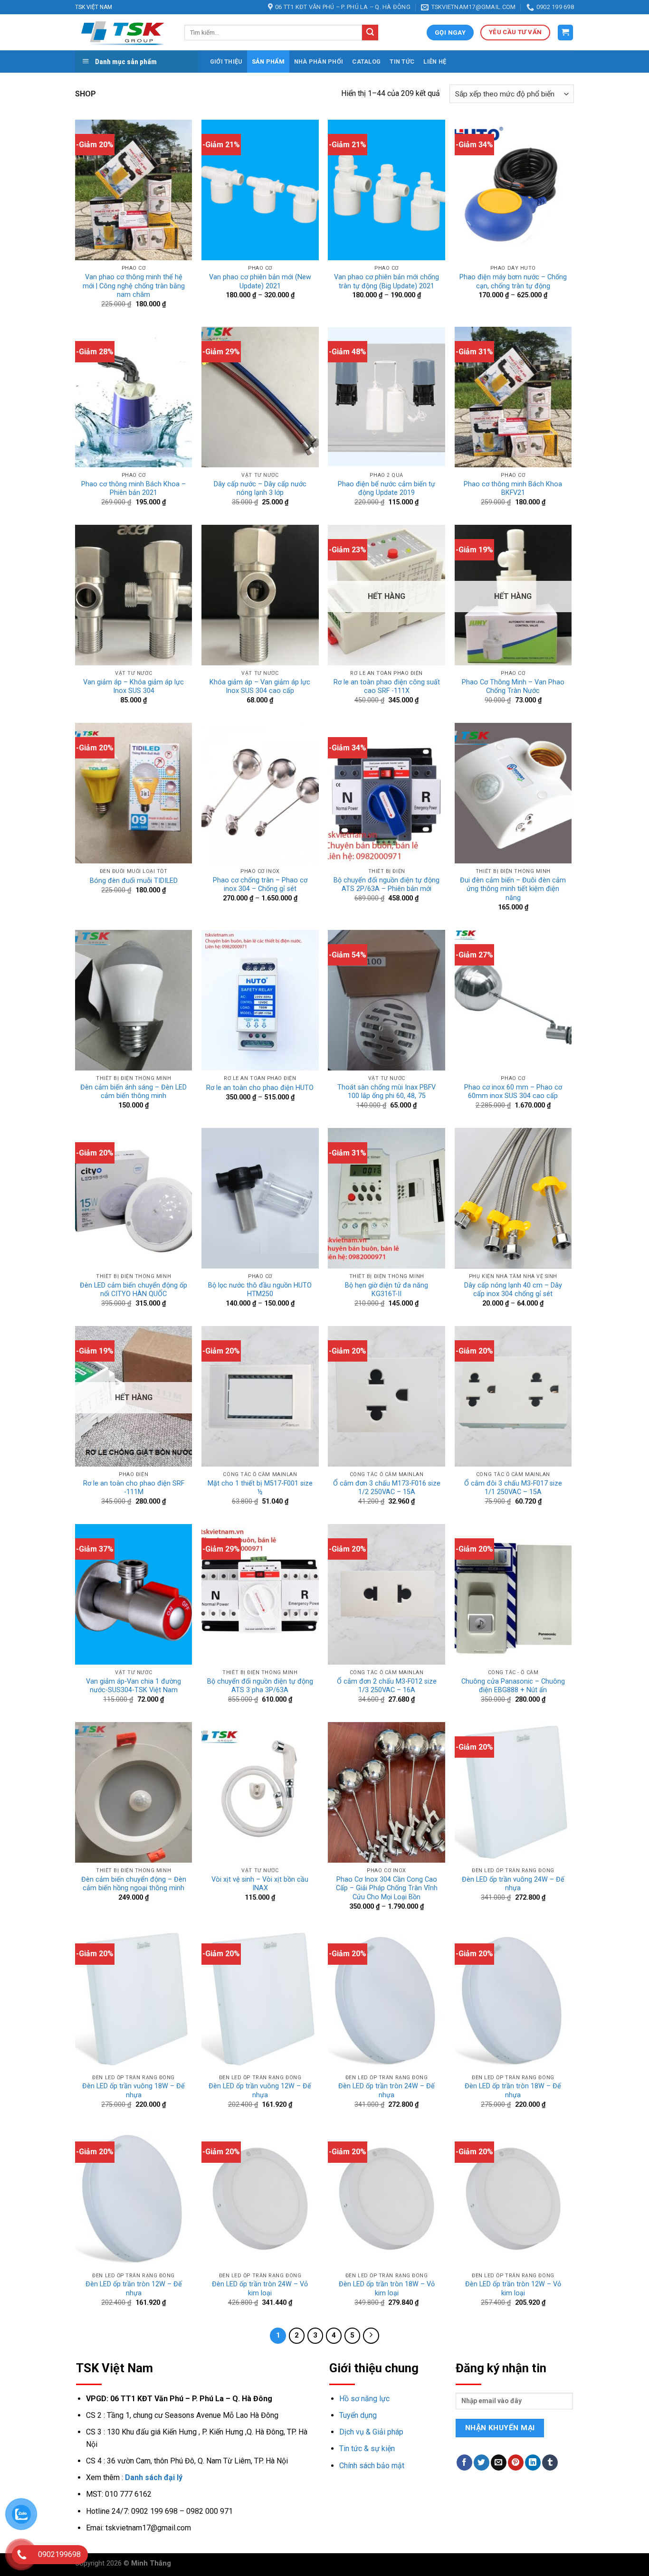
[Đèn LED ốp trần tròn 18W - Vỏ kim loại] (387, 2197)
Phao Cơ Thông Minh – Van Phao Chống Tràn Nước (513, 687)
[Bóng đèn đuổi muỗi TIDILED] (134, 793)
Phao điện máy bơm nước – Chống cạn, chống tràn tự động (513, 282)
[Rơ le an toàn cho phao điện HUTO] (260, 1000)
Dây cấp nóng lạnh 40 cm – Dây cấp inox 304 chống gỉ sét (513, 1290)
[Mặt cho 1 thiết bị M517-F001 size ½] (260, 1396)
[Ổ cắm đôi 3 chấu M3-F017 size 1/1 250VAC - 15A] (513, 1396)
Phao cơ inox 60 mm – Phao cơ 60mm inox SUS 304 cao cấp (513, 1092)
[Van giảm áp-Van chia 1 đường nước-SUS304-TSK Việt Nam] (134, 1594)
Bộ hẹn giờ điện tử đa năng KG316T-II (387, 1290)
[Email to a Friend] (499, 2462)
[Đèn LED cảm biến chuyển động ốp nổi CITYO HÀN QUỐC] (134, 1198)
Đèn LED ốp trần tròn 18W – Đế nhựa (513, 2091)
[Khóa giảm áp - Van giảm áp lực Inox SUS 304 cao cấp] (260, 595)
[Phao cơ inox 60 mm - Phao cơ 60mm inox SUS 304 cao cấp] (513, 1000)
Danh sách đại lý (154, 2477)
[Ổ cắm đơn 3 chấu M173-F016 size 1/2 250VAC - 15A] (387, 1396)
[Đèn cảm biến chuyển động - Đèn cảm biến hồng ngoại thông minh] (134, 1792)
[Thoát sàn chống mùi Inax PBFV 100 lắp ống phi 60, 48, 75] (387, 1000)
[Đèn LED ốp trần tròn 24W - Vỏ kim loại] (260, 2197)
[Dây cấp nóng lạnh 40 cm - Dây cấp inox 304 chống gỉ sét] (513, 1198)
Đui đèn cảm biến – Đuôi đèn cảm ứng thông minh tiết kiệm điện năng (513, 889)
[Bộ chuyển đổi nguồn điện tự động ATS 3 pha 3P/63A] (260, 1594)
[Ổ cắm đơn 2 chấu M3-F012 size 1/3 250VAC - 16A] (387, 1594)
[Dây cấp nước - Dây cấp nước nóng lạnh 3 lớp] (260, 397)
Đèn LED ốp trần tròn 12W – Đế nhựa (134, 2289)
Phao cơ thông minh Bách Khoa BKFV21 (513, 489)
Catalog (366, 62)
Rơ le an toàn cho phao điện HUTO (260, 1088)
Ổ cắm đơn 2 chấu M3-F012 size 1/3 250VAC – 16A (387, 1686)
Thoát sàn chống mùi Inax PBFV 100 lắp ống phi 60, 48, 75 (387, 1092)
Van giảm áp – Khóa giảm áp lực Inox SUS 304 (134, 687)
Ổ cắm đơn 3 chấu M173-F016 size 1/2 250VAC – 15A (387, 1488)
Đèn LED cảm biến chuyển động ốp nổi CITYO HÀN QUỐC (134, 1290)
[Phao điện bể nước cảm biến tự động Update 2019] (387, 397)
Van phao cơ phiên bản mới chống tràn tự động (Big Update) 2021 (387, 282)
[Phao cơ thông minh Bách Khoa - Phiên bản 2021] (134, 397)
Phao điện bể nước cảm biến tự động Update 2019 (387, 489)
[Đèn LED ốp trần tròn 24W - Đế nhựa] (387, 1999)
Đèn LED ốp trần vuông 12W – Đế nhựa (260, 2091)
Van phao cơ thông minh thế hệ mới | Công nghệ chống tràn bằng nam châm (134, 286)
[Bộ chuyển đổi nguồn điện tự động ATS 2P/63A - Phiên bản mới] (387, 793)
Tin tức (402, 62)
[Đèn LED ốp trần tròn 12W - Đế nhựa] (134, 2197)
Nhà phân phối (319, 62)
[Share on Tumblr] (550, 2462)
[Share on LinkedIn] (533, 2462)
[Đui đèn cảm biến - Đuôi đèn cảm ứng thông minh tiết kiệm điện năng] (513, 793)
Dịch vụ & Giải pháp (371, 2432)
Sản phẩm (268, 62)
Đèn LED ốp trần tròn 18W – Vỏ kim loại (387, 2289)
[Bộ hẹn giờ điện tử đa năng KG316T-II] (387, 1198)
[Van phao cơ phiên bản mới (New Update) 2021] (260, 190)
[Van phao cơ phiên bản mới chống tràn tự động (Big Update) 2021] (387, 190)
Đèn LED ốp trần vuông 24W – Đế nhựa (513, 1884)
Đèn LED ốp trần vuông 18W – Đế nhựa (134, 2091)
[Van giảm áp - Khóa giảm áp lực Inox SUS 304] (134, 595)
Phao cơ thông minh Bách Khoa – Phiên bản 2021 (134, 489)
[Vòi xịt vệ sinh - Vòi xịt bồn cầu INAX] (260, 1792)
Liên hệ (435, 62)
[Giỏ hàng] (566, 33)
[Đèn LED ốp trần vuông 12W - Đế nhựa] (260, 1999)
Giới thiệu (226, 62)
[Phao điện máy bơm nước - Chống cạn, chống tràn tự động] (513, 190)
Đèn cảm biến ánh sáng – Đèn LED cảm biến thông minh (134, 1092)
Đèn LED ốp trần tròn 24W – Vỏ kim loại (260, 2289)
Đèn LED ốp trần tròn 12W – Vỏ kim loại (513, 2289)
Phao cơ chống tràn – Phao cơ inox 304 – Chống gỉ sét (260, 885)
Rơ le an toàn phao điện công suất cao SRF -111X (387, 687)
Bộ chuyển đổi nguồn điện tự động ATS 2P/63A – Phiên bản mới (387, 885)
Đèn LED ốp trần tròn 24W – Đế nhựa (387, 2091)
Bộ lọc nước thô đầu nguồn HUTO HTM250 (260, 1290)
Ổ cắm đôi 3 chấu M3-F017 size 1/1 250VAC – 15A (513, 1488)
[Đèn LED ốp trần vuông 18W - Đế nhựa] (134, 1999)
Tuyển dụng (358, 2415)
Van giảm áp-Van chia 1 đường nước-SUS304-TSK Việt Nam (134, 1686)
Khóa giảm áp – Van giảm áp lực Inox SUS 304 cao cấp (260, 687)
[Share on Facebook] (464, 2462)
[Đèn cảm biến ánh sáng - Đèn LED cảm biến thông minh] (134, 1000)
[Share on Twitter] (482, 2462)
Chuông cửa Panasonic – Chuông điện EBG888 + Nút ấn (513, 1686)
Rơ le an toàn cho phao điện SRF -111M (134, 1488)
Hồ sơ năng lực (364, 2399)
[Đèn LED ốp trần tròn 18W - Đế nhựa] (513, 1999)
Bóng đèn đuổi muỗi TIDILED (134, 881)
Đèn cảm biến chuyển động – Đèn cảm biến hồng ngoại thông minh (134, 1884)
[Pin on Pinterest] (516, 2462)
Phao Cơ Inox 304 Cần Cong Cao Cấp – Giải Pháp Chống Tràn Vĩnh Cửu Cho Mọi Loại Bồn (387, 1888)
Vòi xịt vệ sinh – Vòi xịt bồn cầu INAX (260, 1884)
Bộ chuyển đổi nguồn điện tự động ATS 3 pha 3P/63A (260, 1686)
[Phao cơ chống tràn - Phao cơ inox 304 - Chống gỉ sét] (260, 793)
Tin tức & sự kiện (367, 2448)
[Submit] (370, 33)
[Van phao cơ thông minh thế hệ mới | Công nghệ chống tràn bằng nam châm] (134, 190)
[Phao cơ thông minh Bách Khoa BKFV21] (513, 397)
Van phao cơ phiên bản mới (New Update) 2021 (260, 282)
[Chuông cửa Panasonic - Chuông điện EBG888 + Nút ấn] (513, 1594)
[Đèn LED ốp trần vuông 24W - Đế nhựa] (513, 1792)
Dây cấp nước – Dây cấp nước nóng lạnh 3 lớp (260, 489)
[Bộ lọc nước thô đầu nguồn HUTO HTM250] (260, 1198)
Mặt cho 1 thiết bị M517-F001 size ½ (260, 1488)
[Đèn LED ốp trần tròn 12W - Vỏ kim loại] (513, 2197)
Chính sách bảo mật (372, 2466)
